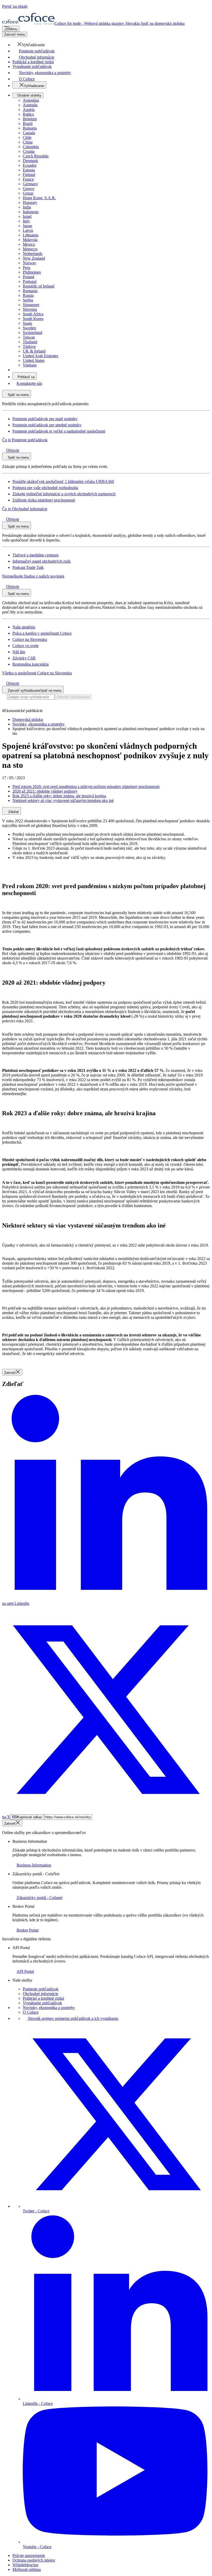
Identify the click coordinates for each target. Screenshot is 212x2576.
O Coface (31, 2012)
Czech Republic (36, 156)
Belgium (30, 119)
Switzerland (32, 333)
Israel (27, 216)
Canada (29, 133)
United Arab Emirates (40, 356)
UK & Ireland (34, 351)
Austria (29, 110)
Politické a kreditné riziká (43, 1998)
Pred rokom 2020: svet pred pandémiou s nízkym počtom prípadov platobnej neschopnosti (86, 787)
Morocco (30, 249)
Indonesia (31, 212)
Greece (29, 189)
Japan (27, 226)
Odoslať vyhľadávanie (73, 697)
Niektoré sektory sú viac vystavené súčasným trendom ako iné (63, 800)
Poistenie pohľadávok (41, 1989)
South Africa (33, 314)
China (28, 142)
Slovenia (30, 309)
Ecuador (30, 165)
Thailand (30, 342)
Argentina (31, 100)
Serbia (28, 300)
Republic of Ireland (39, 286)
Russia (28, 295)
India (27, 207)
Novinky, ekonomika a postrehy (49, 2008)
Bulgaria (30, 128)
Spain (27, 323)
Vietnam (30, 365)
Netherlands (33, 254)
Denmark (30, 161)
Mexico (29, 244)
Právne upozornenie (29, 2555)
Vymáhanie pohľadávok (42, 2003)
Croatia (29, 151)
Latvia (28, 230)
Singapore (31, 305)
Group (28, 193)
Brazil (28, 123)
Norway (29, 263)
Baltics (28, 114)
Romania (30, 291)
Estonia (29, 170)
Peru (26, 268)
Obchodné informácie (40, 1994)
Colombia (31, 147)
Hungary (30, 202)
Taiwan (29, 337)
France (28, 179)
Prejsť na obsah (15, 6)
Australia (30, 105)
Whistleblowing (25, 2565)
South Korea (33, 319)
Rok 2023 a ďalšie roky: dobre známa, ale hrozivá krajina (59, 796)
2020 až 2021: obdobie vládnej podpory (45, 791)
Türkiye (29, 346)
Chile (27, 137)
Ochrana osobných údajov (34, 2560)
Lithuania (31, 235)
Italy (26, 221)
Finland (29, 175)
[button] (29, 45)
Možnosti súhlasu (27, 2569)
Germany (30, 184)
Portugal (30, 281)
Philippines (32, 272)
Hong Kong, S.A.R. (39, 198)
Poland (28, 277)
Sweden (29, 328)
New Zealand (34, 258)
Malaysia (30, 240)
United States (34, 360)
